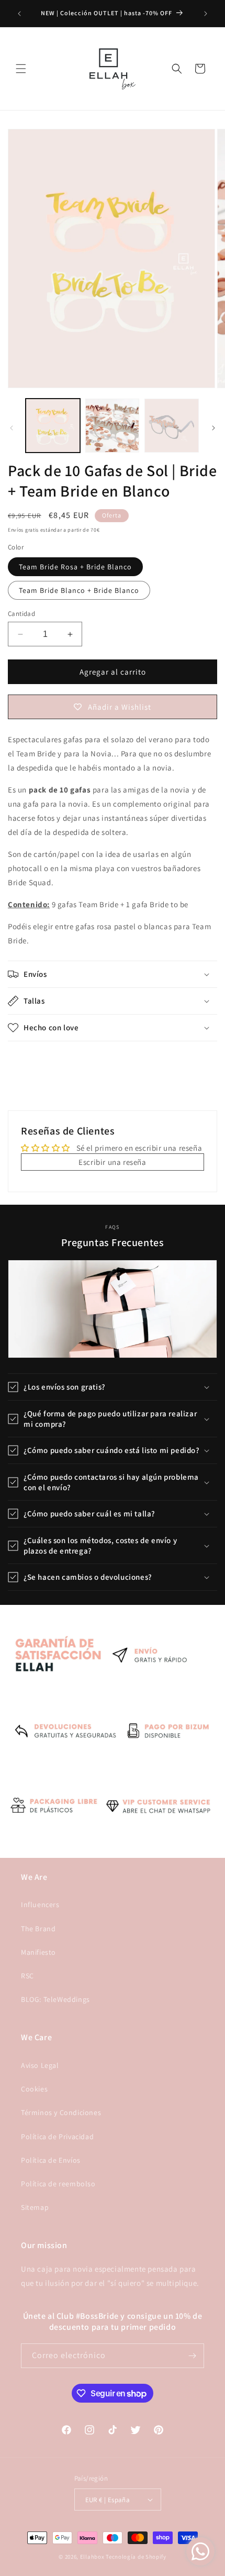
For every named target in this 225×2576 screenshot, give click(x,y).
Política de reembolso (58, 2184)
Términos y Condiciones (61, 2112)
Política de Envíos (51, 2160)
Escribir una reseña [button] (112, 1162)
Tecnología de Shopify (136, 2557)
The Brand (38, 1929)
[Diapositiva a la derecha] (213, 428)
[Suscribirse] (192, 2356)
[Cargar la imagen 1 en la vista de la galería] (53, 426)
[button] (21, 69)
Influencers (40, 1905)
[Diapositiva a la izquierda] (12, 428)
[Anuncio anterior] (19, 14)
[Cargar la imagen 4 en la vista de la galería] (172, 426)
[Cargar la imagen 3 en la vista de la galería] (113, 426)
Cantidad (21, 614)
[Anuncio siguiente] (206, 14)
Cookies (34, 2089)
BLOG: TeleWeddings (55, 1999)
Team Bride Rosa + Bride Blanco (75, 567)
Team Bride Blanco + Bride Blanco (79, 590)
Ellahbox (92, 2557)
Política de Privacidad (57, 2137)
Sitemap (35, 2207)
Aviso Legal (40, 2065)
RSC (27, 1976)
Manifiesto (38, 1952)
